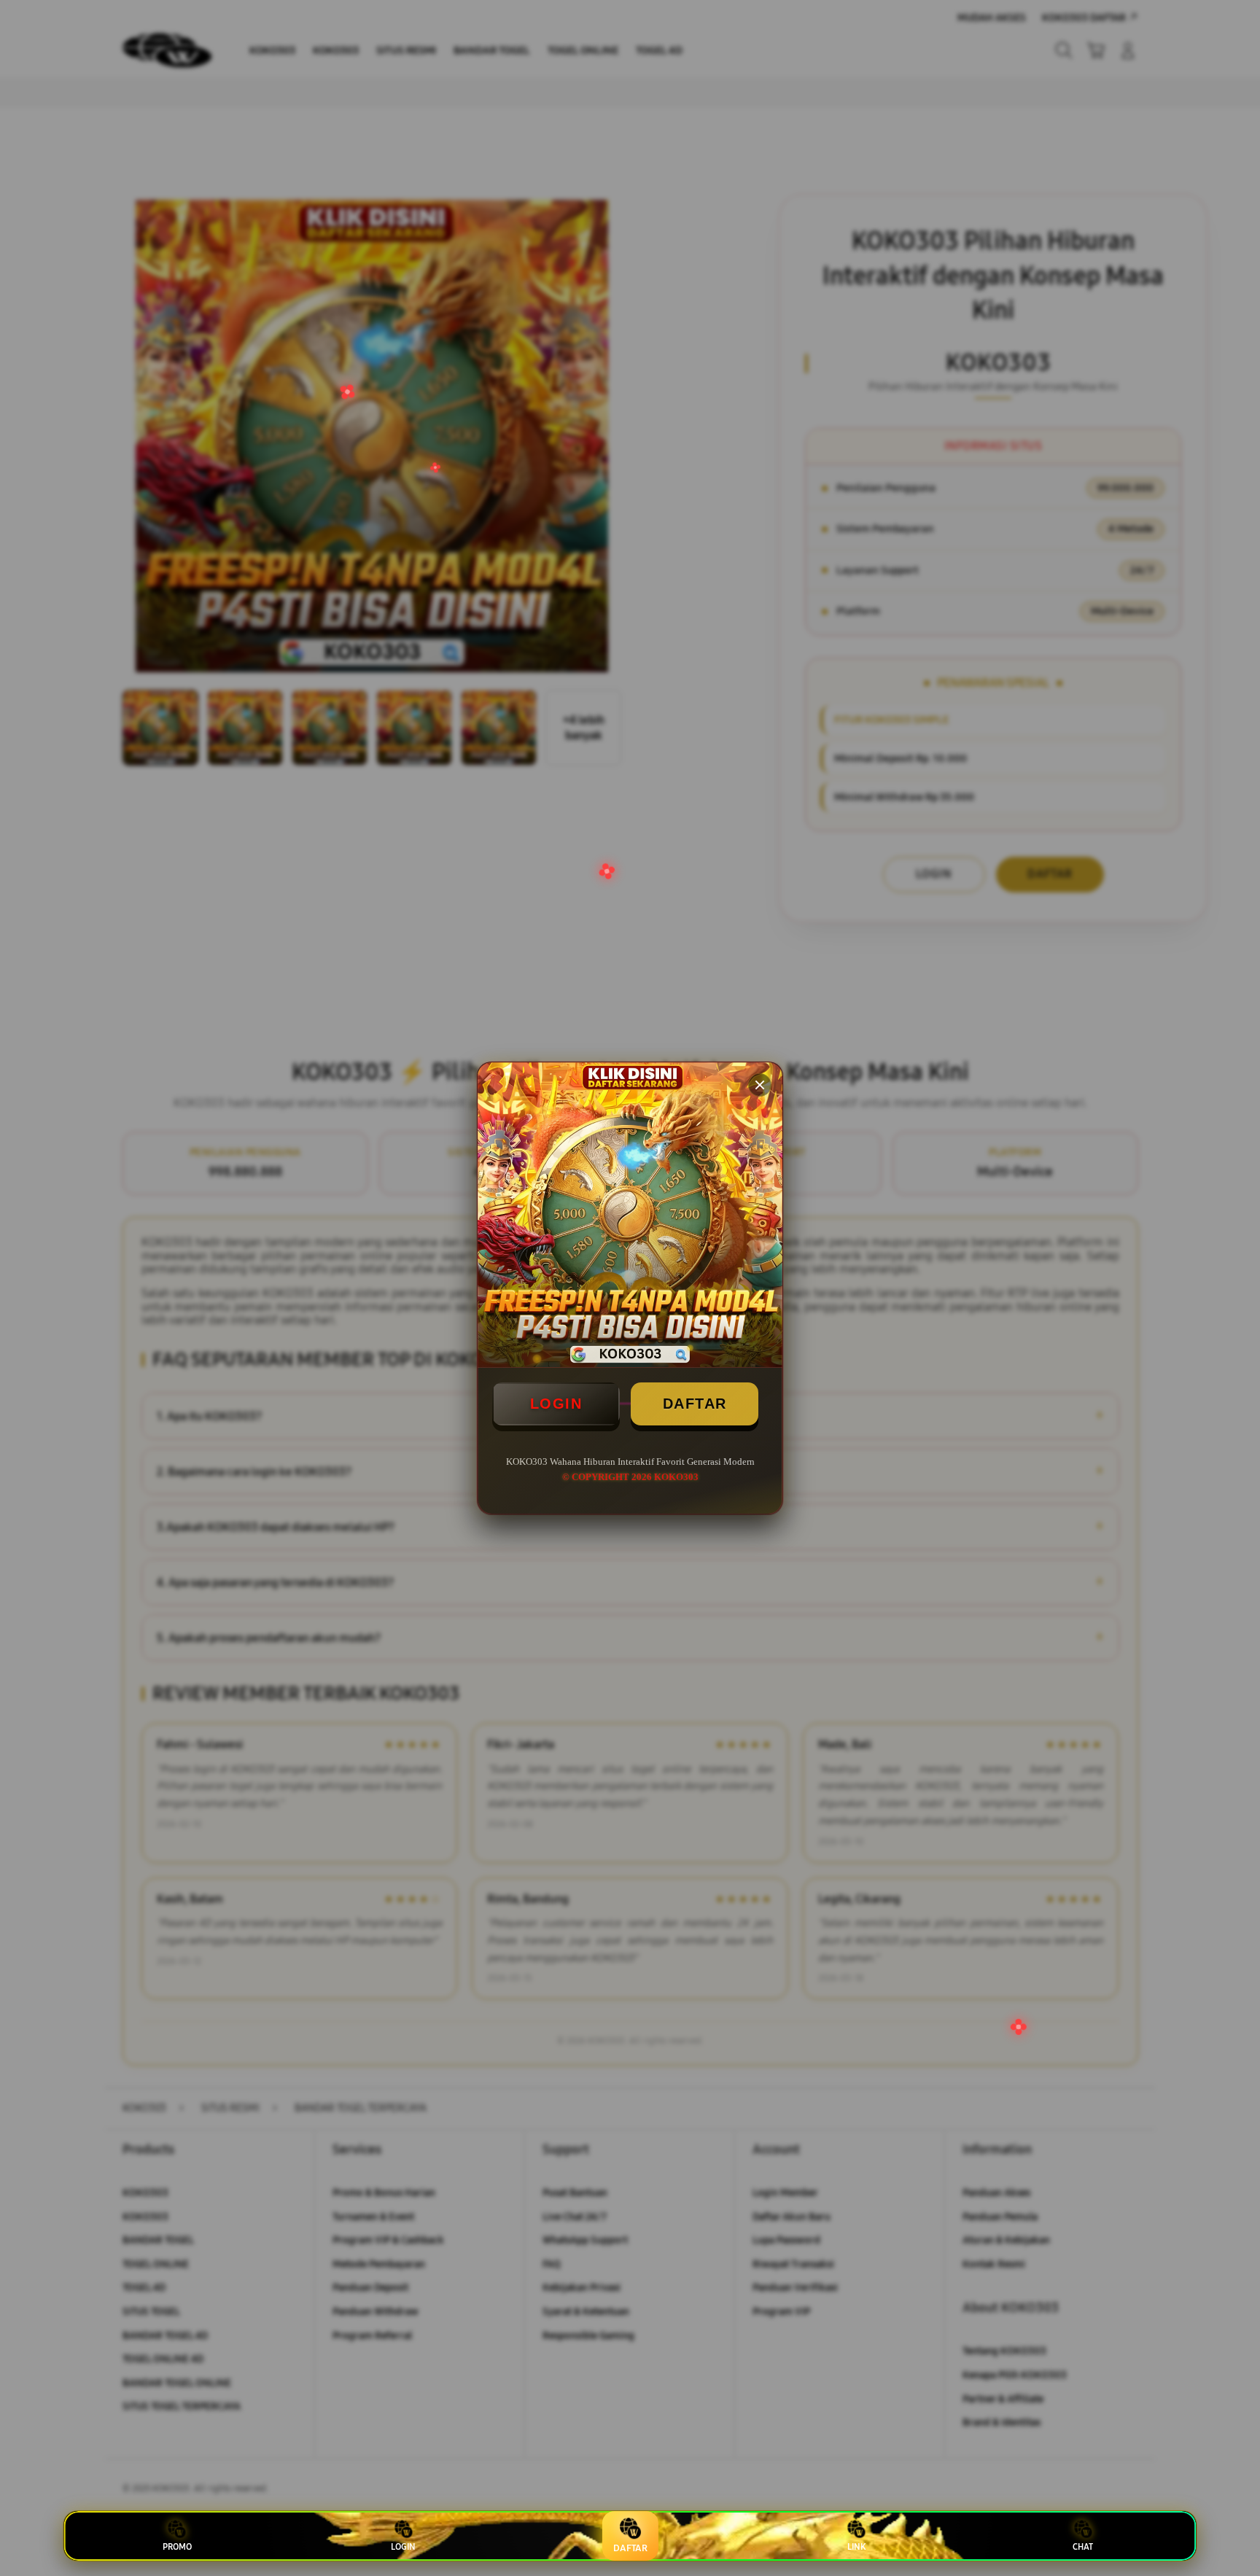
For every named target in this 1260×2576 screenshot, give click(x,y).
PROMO (177, 2547)
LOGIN (556, 1404)
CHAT (1083, 2547)
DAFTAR (695, 1404)
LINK (856, 2547)
